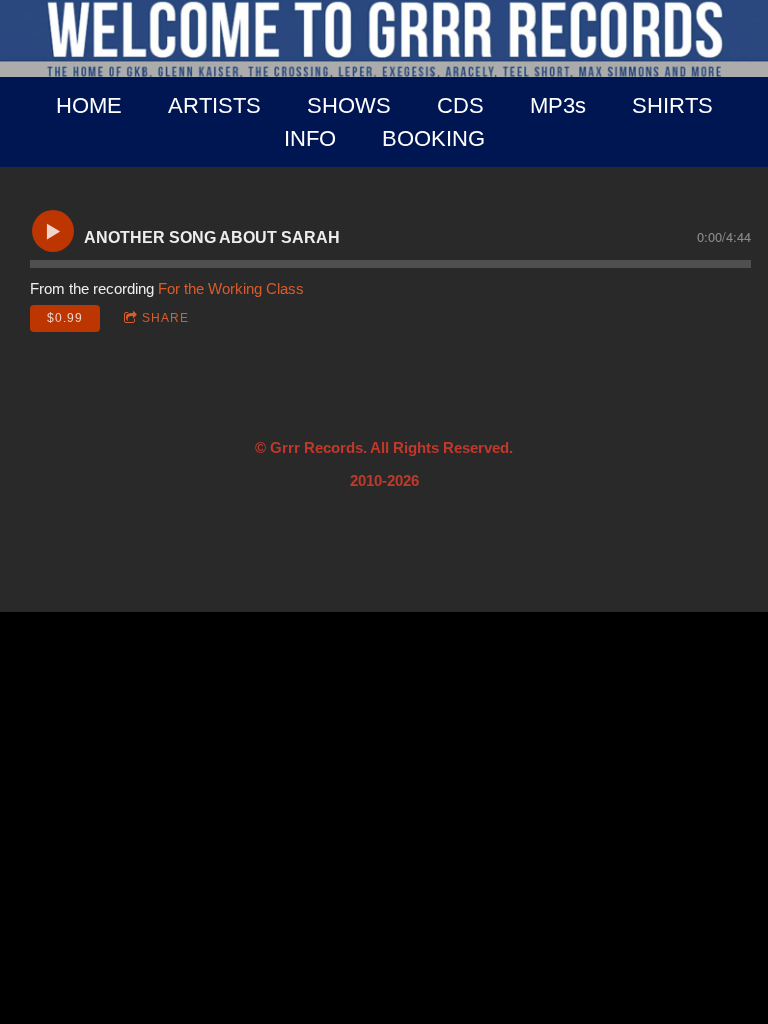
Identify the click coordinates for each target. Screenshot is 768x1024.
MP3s (558, 105)
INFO (310, 138)
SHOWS (349, 105)
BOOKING (433, 138)
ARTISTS (214, 105)
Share (165, 318)
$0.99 (65, 318)
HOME (89, 105)
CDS (460, 105)
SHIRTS (672, 105)
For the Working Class (231, 288)
